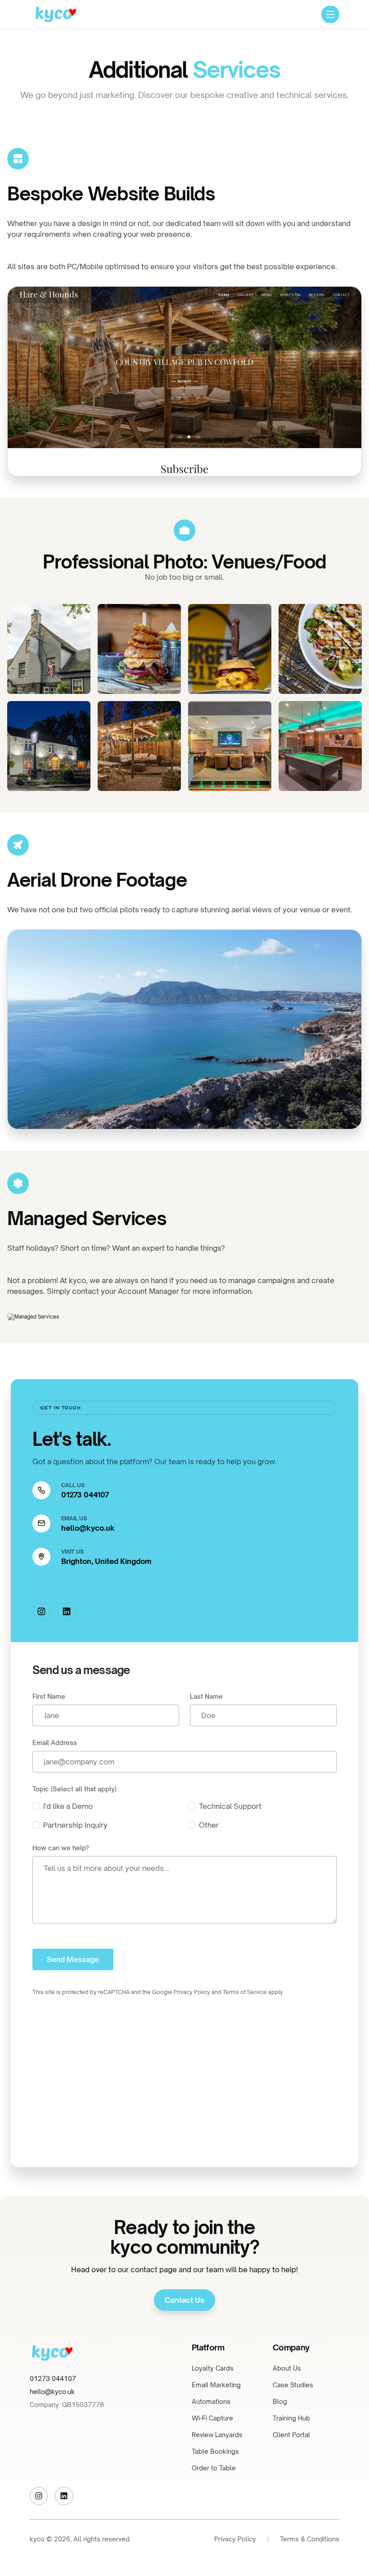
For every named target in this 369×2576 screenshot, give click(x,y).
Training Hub (291, 2418)
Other (209, 1825)
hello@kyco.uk (88, 1528)
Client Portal (291, 2435)
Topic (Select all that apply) (74, 1789)
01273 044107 (85, 1495)
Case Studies (293, 2385)
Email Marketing (216, 2385)
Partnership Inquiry (75, 1825)
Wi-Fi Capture (212, 2418)
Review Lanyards (217, 2435)
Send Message (73, 1959)
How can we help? (61, 1848)
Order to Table (214, 2468)
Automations (211, 2401)
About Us (287, 2368)
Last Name (206, 1696)
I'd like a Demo (68, 1806)
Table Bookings (215, 2451)
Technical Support (230, 1806)
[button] (330, 14)
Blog (280, 2401)
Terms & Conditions (310, 2539)
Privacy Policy (235, 2539)
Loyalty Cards (213, 2368)
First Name (49, 1696)
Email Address (55, 1743)
